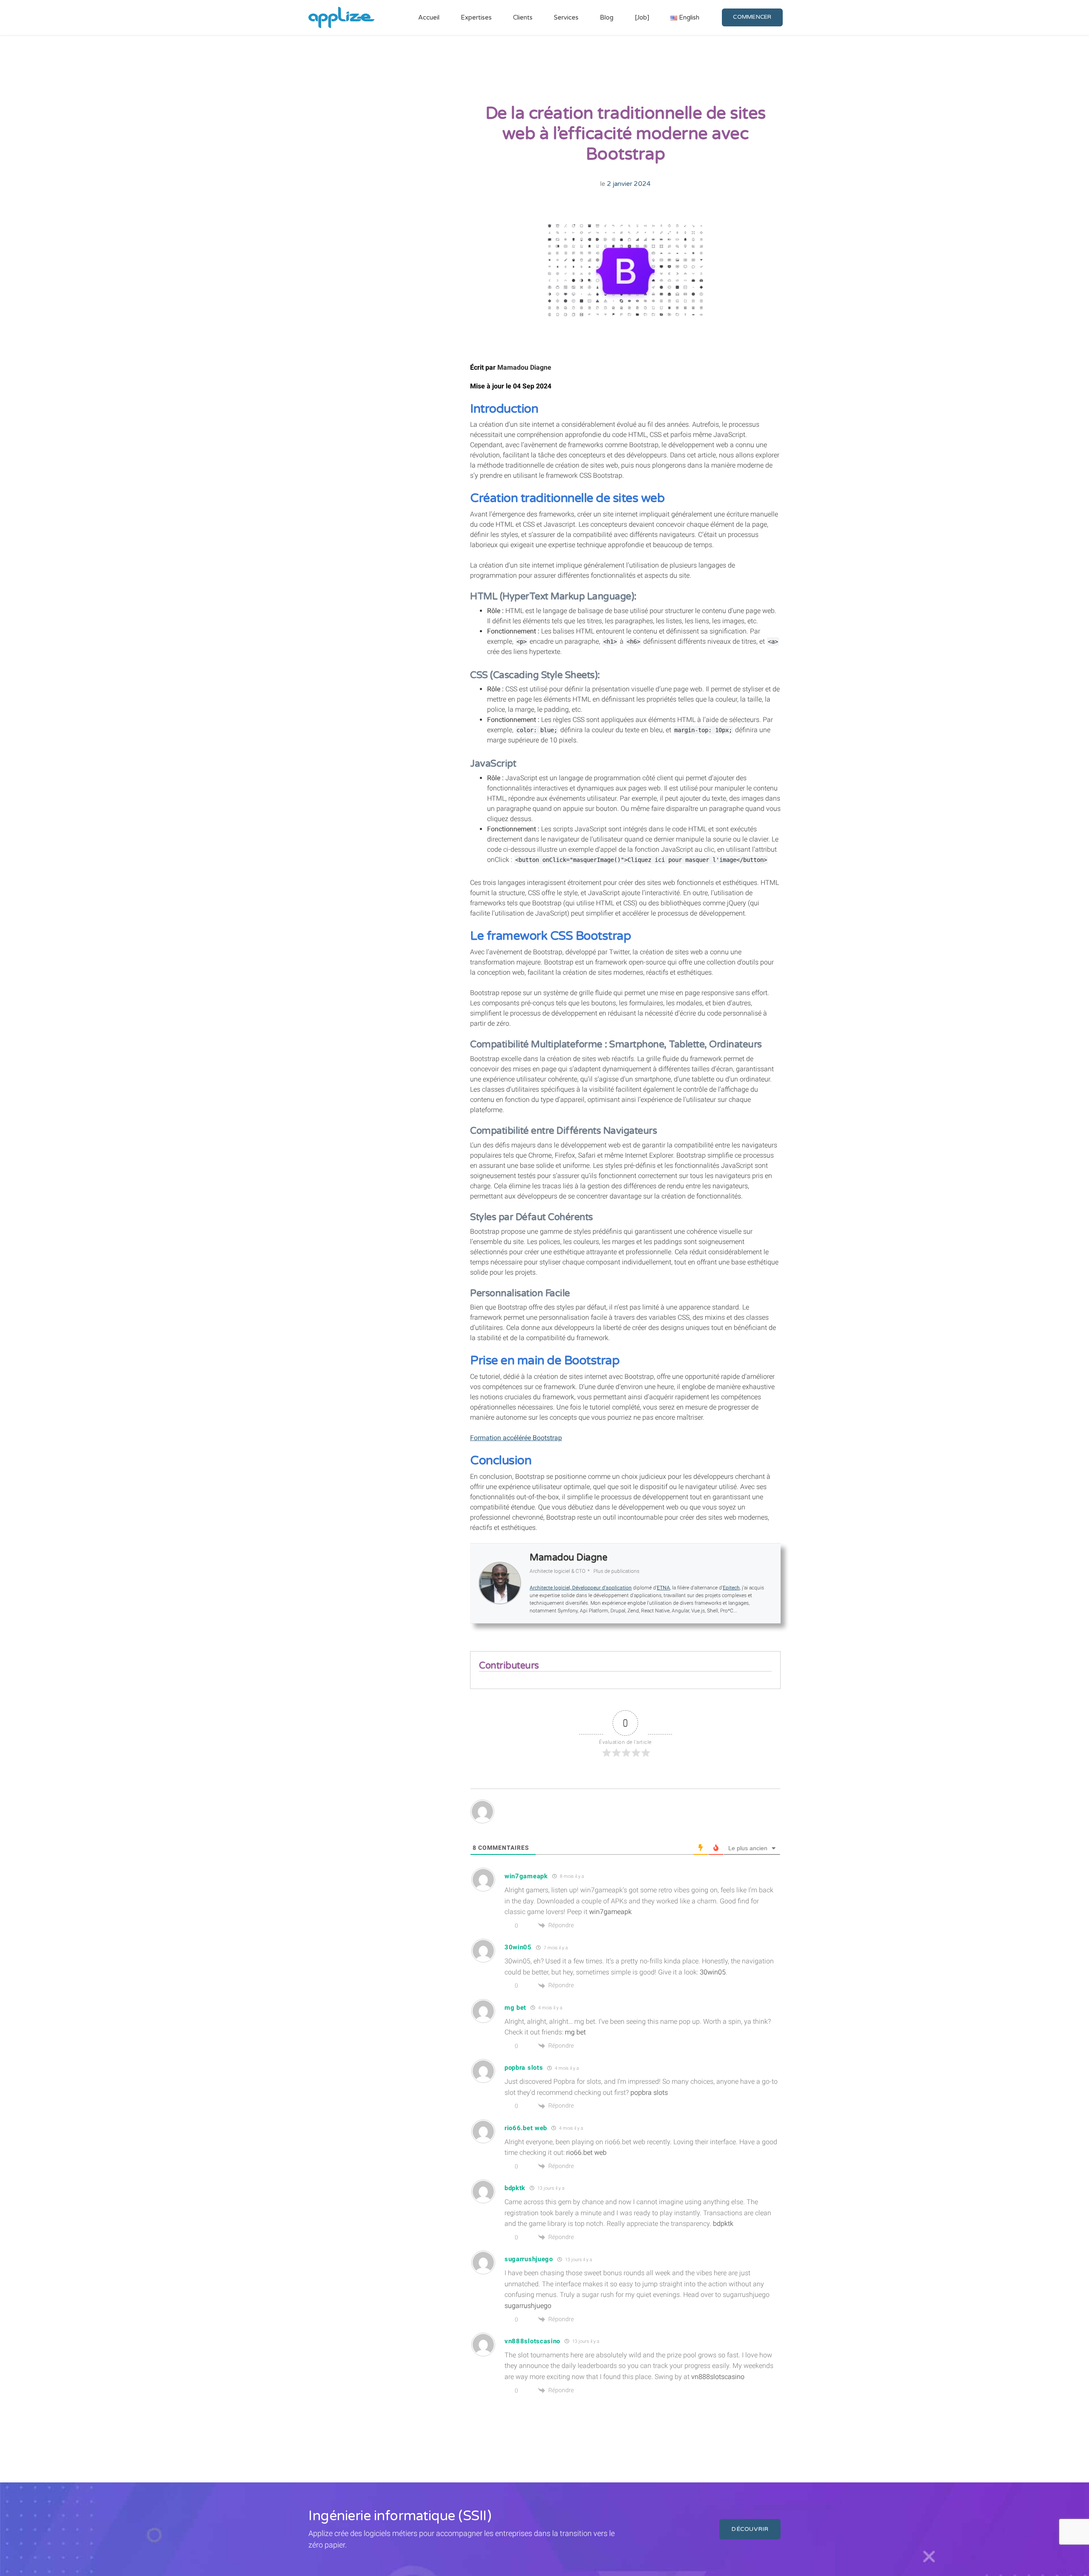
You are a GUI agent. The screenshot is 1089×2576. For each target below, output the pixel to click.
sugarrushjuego (528, 2306)
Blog (607, 17)
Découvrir (750, 2529)
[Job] (642, 17)
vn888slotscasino (718, 2377)
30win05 (713, 1972)
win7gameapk (610, 1912)
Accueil (429, 17)
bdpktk (723, 2224)
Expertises (476, 17)
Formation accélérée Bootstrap (516, 1438)
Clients (523, 17)
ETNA (663, 1588)
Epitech (731, 1588)
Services (566, 17)
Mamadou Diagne (524, 367)
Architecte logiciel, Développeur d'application (581, 1588)
